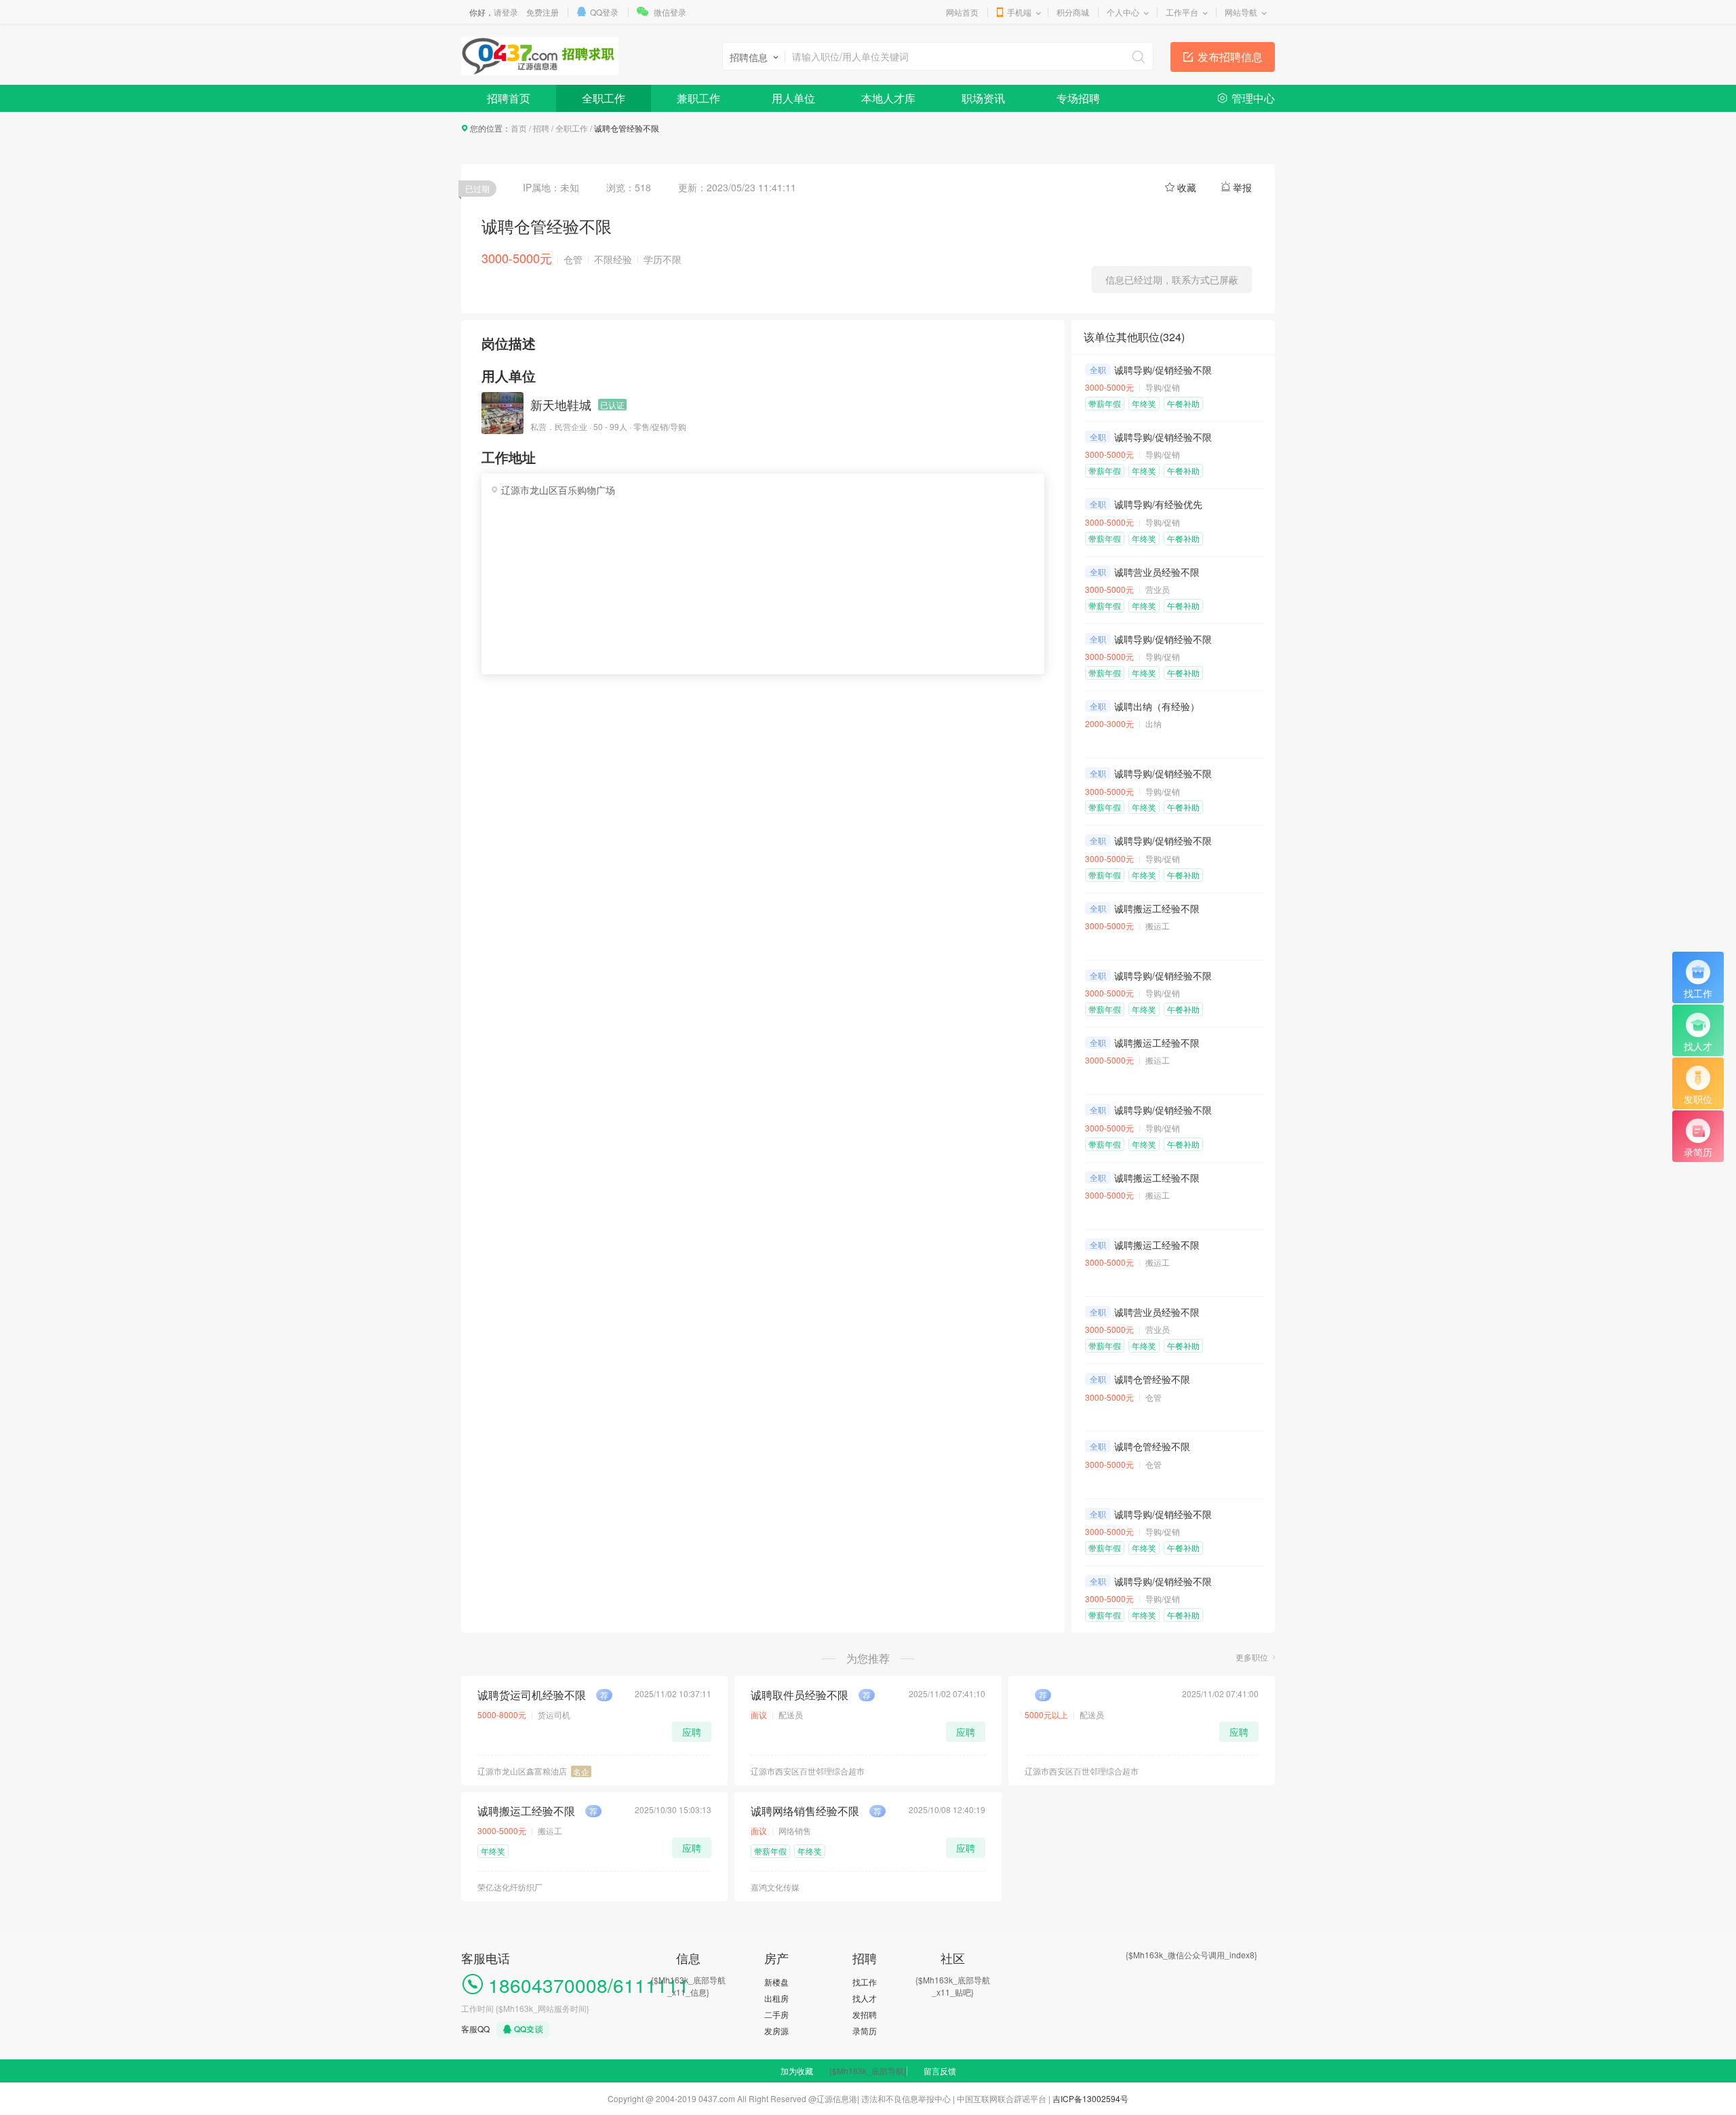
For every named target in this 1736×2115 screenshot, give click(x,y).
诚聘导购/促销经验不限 (1163, 370)
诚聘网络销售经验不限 (805, 1811)
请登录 (506, 12)
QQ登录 (604, 12)
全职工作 (604, 98)
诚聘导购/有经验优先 (1158, 504)
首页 (519, 128)
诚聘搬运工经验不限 (1157, 908)
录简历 (865, 2031)
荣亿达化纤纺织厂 (510, 1887)
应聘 (692, 1732)
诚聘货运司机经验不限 (532, 1695)
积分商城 (1073, 12)
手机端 (1019, 12)
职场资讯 (983, 98)
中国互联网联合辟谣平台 (1002, 2098)
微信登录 (670, 12)
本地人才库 (888, 98)
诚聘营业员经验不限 (1157, 572)
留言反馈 (940, 2071)
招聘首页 (509, 98)
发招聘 (865, 2014)
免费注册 (542, 12)
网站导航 (1241, 12)
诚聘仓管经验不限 (1152, 1379)
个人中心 (1123, 12)
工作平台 (1182, 12)
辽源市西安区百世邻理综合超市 (808, 1771)
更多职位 (1252, 1657)
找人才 (865, 1998)
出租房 (776, 1998)
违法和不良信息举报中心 (906, 2098)
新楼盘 (776, 1982)
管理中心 (1253, 98)
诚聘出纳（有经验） (1157, 706)
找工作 (865, 1982)
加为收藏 (797, 2071)
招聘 (541, 128)
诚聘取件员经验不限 (800, 1695)
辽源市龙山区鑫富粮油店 (522, 1771)
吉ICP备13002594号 (1090, 2098)
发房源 (776, 2031)
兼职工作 (698, 98)
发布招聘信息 (1230, 57)
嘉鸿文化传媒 (775, 1887)
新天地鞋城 (561, 404)
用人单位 (793, 98)
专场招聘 (1078, 98)
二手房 (776, 2014)
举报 (1242, 187)
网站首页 (962, 12)
